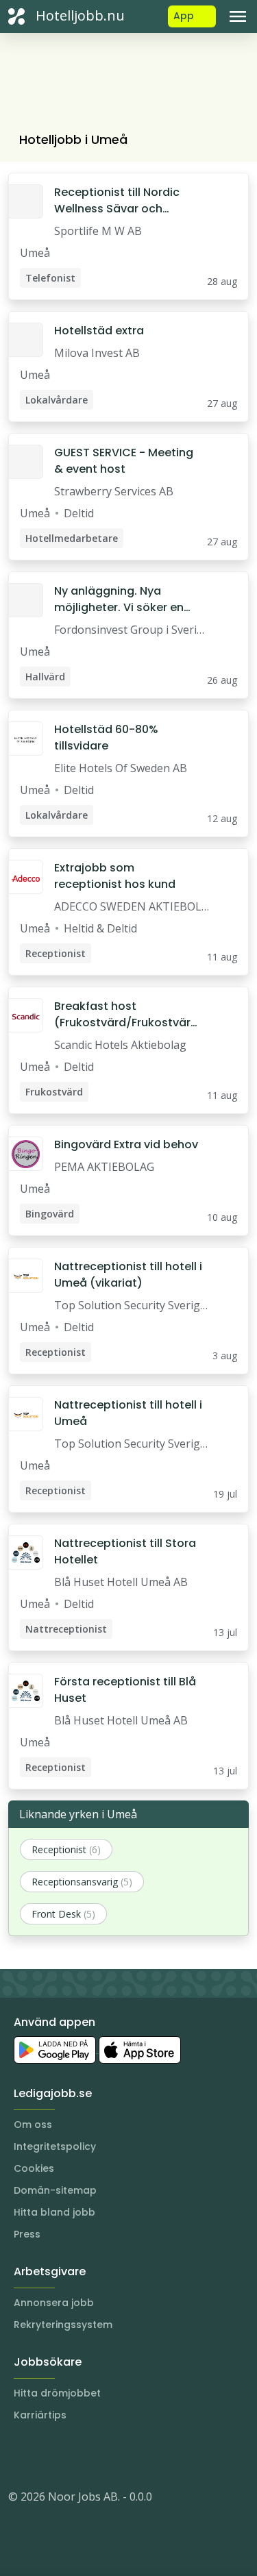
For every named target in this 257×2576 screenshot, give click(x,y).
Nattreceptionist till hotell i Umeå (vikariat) (128, 1275)
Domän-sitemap (55, 2190)
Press (27, 2234)
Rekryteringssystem (63, 2325)
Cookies (34, 2168)
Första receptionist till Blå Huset (125, 1690)
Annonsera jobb (54, 2303)
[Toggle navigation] (238, 16)
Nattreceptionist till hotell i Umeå (128, 1413)
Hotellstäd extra (99, 331)
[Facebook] (74, 2455)
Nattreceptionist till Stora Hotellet (125, 1551)
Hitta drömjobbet (57, 2393)
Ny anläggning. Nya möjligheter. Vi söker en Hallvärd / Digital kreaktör (125, 599)
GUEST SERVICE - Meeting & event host (124, 461)
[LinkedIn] (47, 2455)
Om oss (33, 2125)
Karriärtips (40, 2415)
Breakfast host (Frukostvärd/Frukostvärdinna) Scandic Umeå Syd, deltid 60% (127, 1015)
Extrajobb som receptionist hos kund (115, 876)
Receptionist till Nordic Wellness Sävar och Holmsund (117, 201)
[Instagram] (19, 2455)
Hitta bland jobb (54, 2212)
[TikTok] (101, 2455)
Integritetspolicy (55, 2146)
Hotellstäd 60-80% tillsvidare (106, 738)
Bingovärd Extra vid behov (126, 1144)
